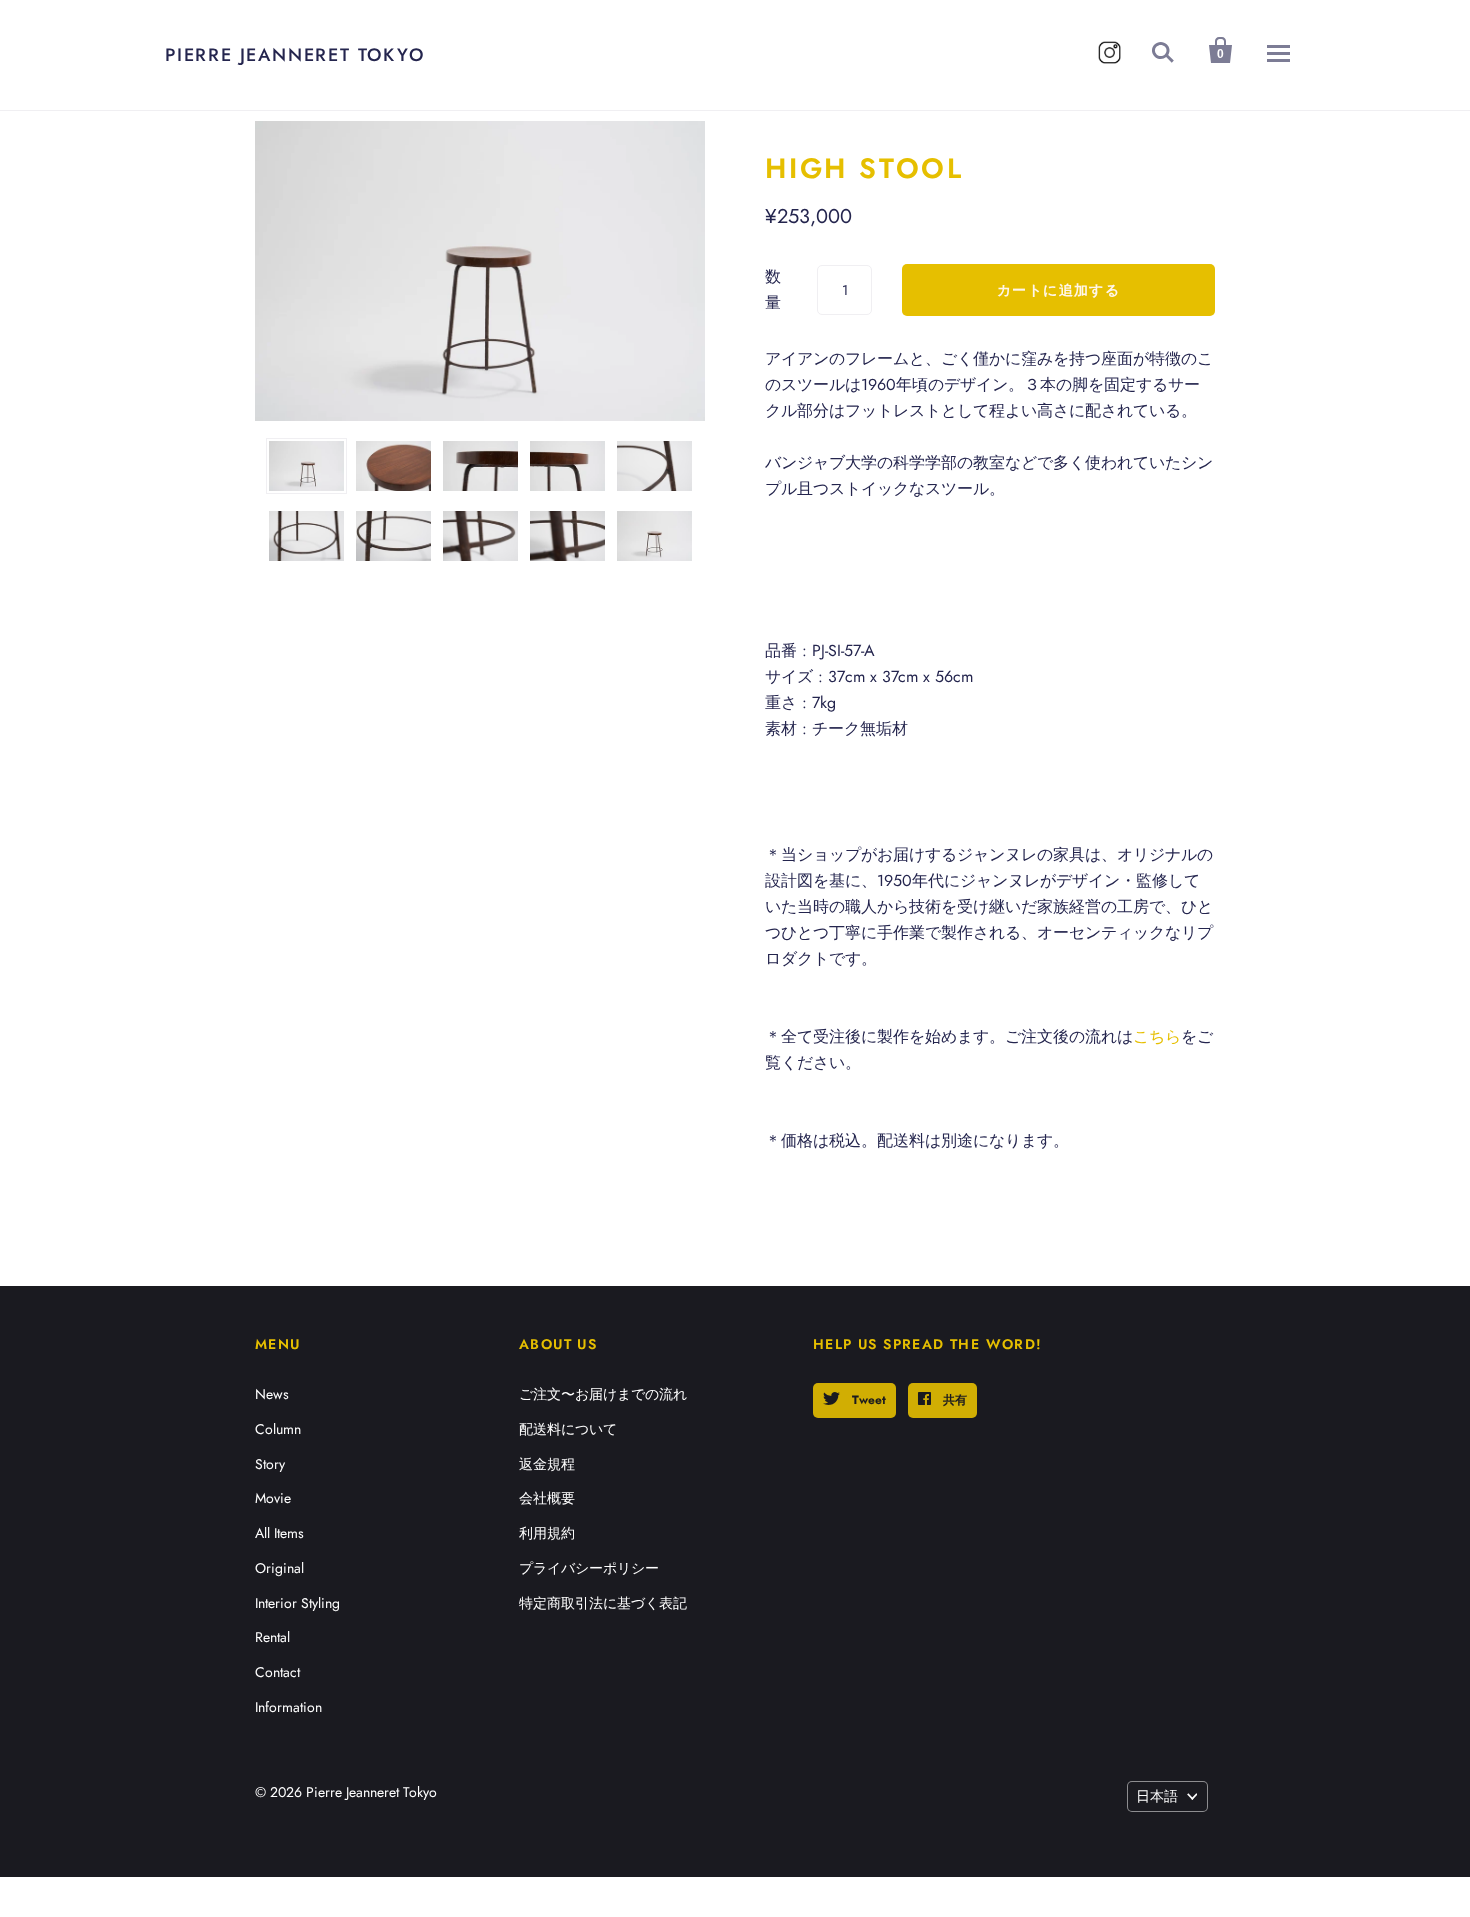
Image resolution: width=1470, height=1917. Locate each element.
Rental (272, 1637)
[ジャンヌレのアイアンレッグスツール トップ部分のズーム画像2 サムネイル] (567, 466)
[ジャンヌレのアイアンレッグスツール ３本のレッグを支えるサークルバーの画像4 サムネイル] (567, 536)
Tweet (867, 1400)
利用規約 (547, 1533)
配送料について (568, 1429)
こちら (1157, 1036)
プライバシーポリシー (589, 1568)
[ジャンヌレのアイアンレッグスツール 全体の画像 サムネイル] (306, 466)
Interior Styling (297, 1603)
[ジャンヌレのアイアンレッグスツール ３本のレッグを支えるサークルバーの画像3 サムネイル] (480, 536)
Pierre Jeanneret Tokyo (295, 55)
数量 (773, 289)
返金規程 (547, 1464)
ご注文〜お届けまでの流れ (603, 1394)
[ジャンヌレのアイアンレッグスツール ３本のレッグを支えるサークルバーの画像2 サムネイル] (393, 536)
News (272, 1394)
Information (288, 1707)
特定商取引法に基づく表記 (603, 1603)
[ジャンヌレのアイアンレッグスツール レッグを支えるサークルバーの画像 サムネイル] (306, 536)
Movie (273, 1498)
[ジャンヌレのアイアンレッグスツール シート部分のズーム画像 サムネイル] (393, 466)
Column (278, 1429)
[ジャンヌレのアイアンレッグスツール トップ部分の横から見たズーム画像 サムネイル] (480, 466)
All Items (279, 1533)
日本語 (1157, 1796)
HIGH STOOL (864, 168)
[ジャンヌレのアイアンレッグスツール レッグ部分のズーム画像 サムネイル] (654, 466)
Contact (277, 1672)
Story (270, 1464)
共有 (953, 1400)
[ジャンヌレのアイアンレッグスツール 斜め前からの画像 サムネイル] (654, 536)
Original (279, 1568)
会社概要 (547, 1498)
